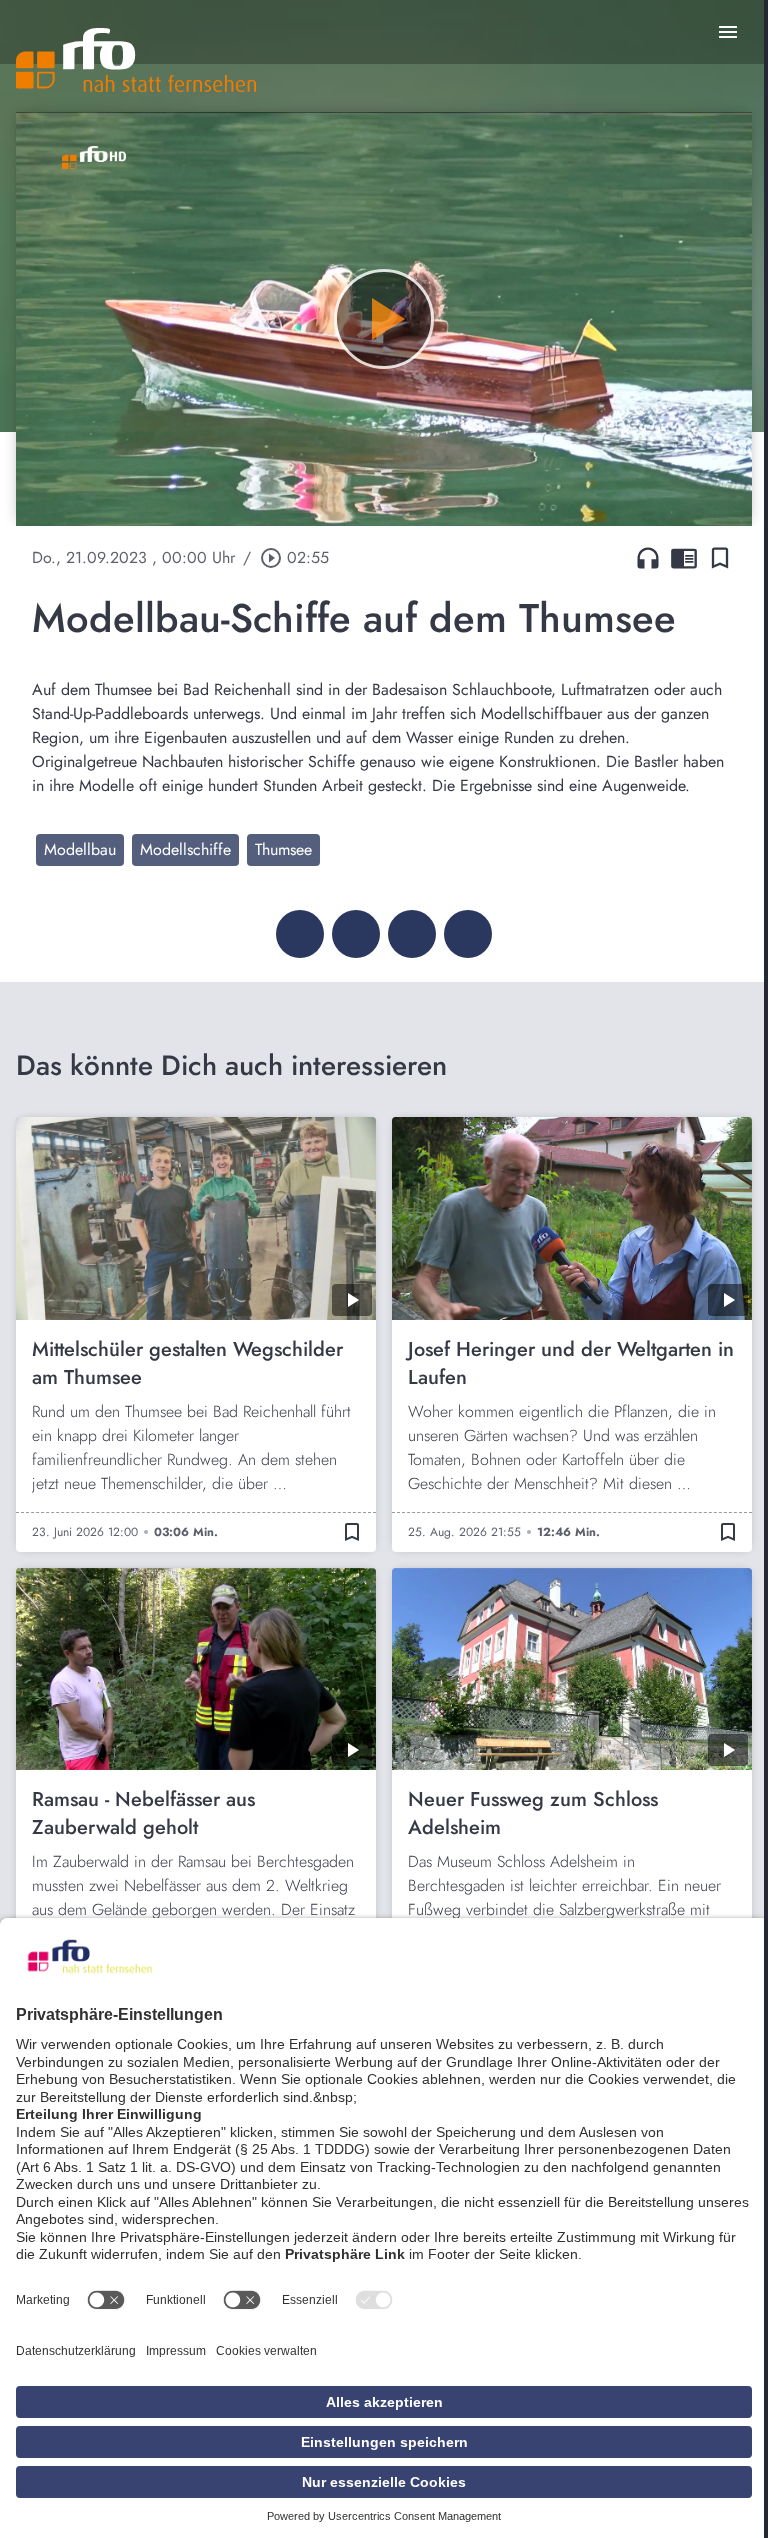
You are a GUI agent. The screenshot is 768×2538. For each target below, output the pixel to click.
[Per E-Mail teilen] (468, 934)
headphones (648, 558)
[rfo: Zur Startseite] (136, 60)
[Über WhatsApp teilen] (412, 934)
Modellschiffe (185, 849)
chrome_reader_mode (684, 558)
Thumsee (283, 849)
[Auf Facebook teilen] (300, 934)
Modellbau (80, 849)
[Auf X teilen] (356, 934)
